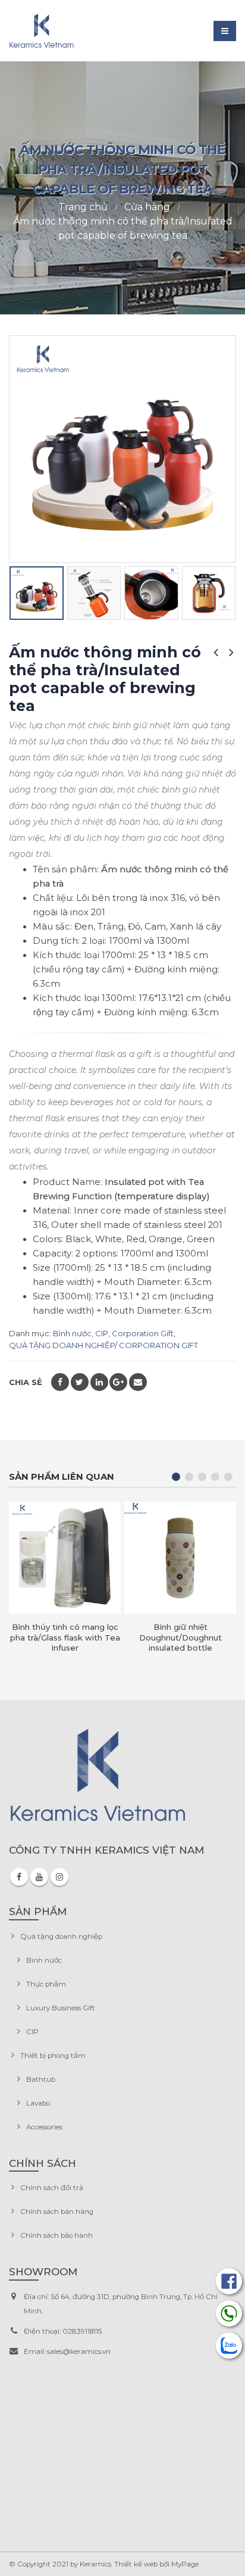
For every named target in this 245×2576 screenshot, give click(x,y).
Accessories (44, 2127)
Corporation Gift (143, 1333)
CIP (102, 1333)
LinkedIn (99, 1382)
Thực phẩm (46, 1984)
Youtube (39, 1877)
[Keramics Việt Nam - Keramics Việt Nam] (42, 31)
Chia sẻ (26, 1382)
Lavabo (38, 2103)
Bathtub (41, 2079)
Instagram (59, 1877)
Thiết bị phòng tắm (53, 2056)
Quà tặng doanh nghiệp (61, 1936)
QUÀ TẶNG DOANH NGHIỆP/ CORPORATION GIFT (103, 1345)
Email (138, 1382)
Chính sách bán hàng (57, 2212)
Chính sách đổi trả (52, 2188)
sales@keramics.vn (79, 2352)
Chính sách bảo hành (56, 2235)
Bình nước (72, 1333)
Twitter (80, 1382)
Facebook (60, 1382)
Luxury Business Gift (61, 2008)
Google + (118, 1382)
